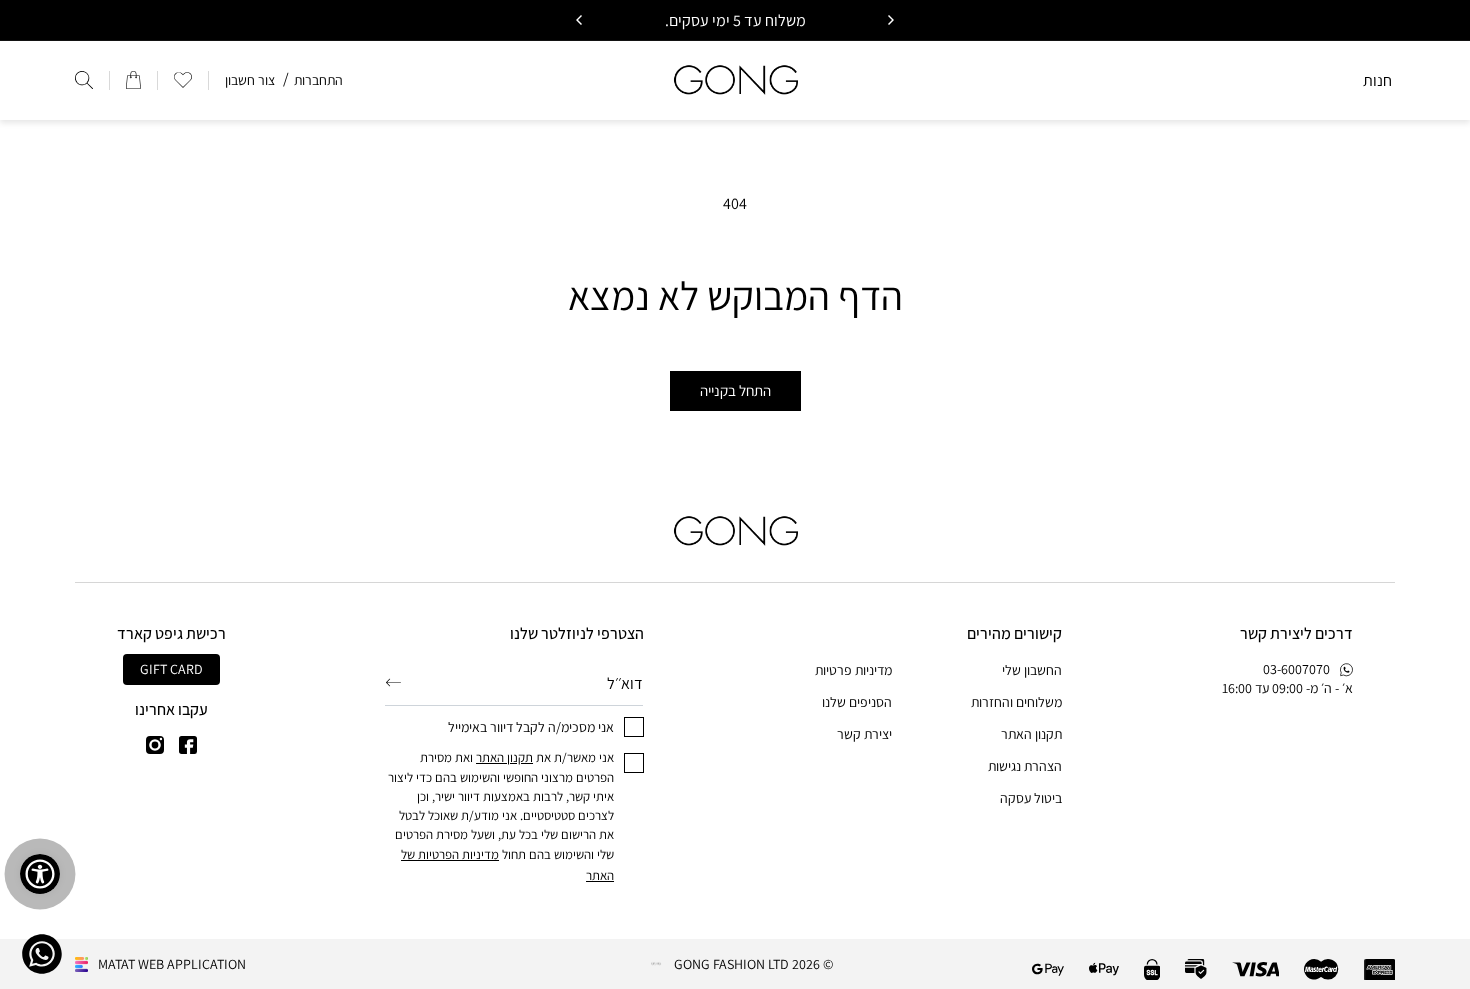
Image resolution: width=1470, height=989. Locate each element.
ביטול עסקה (1031, 798)
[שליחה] (393, 682)
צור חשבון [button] (250, 80)
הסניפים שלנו (857, 702)
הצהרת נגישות (1025, 766)
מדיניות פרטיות (853, 670)
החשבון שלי (1032, 670)
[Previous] (890, 20)
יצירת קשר (864, 734)
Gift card (171, 669)
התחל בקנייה (735, 390)
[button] (183, 80)
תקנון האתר (1031, 734)
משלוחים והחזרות (1016, 702)
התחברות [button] (318, 80)
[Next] (580, 20)
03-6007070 (1296, 669)
